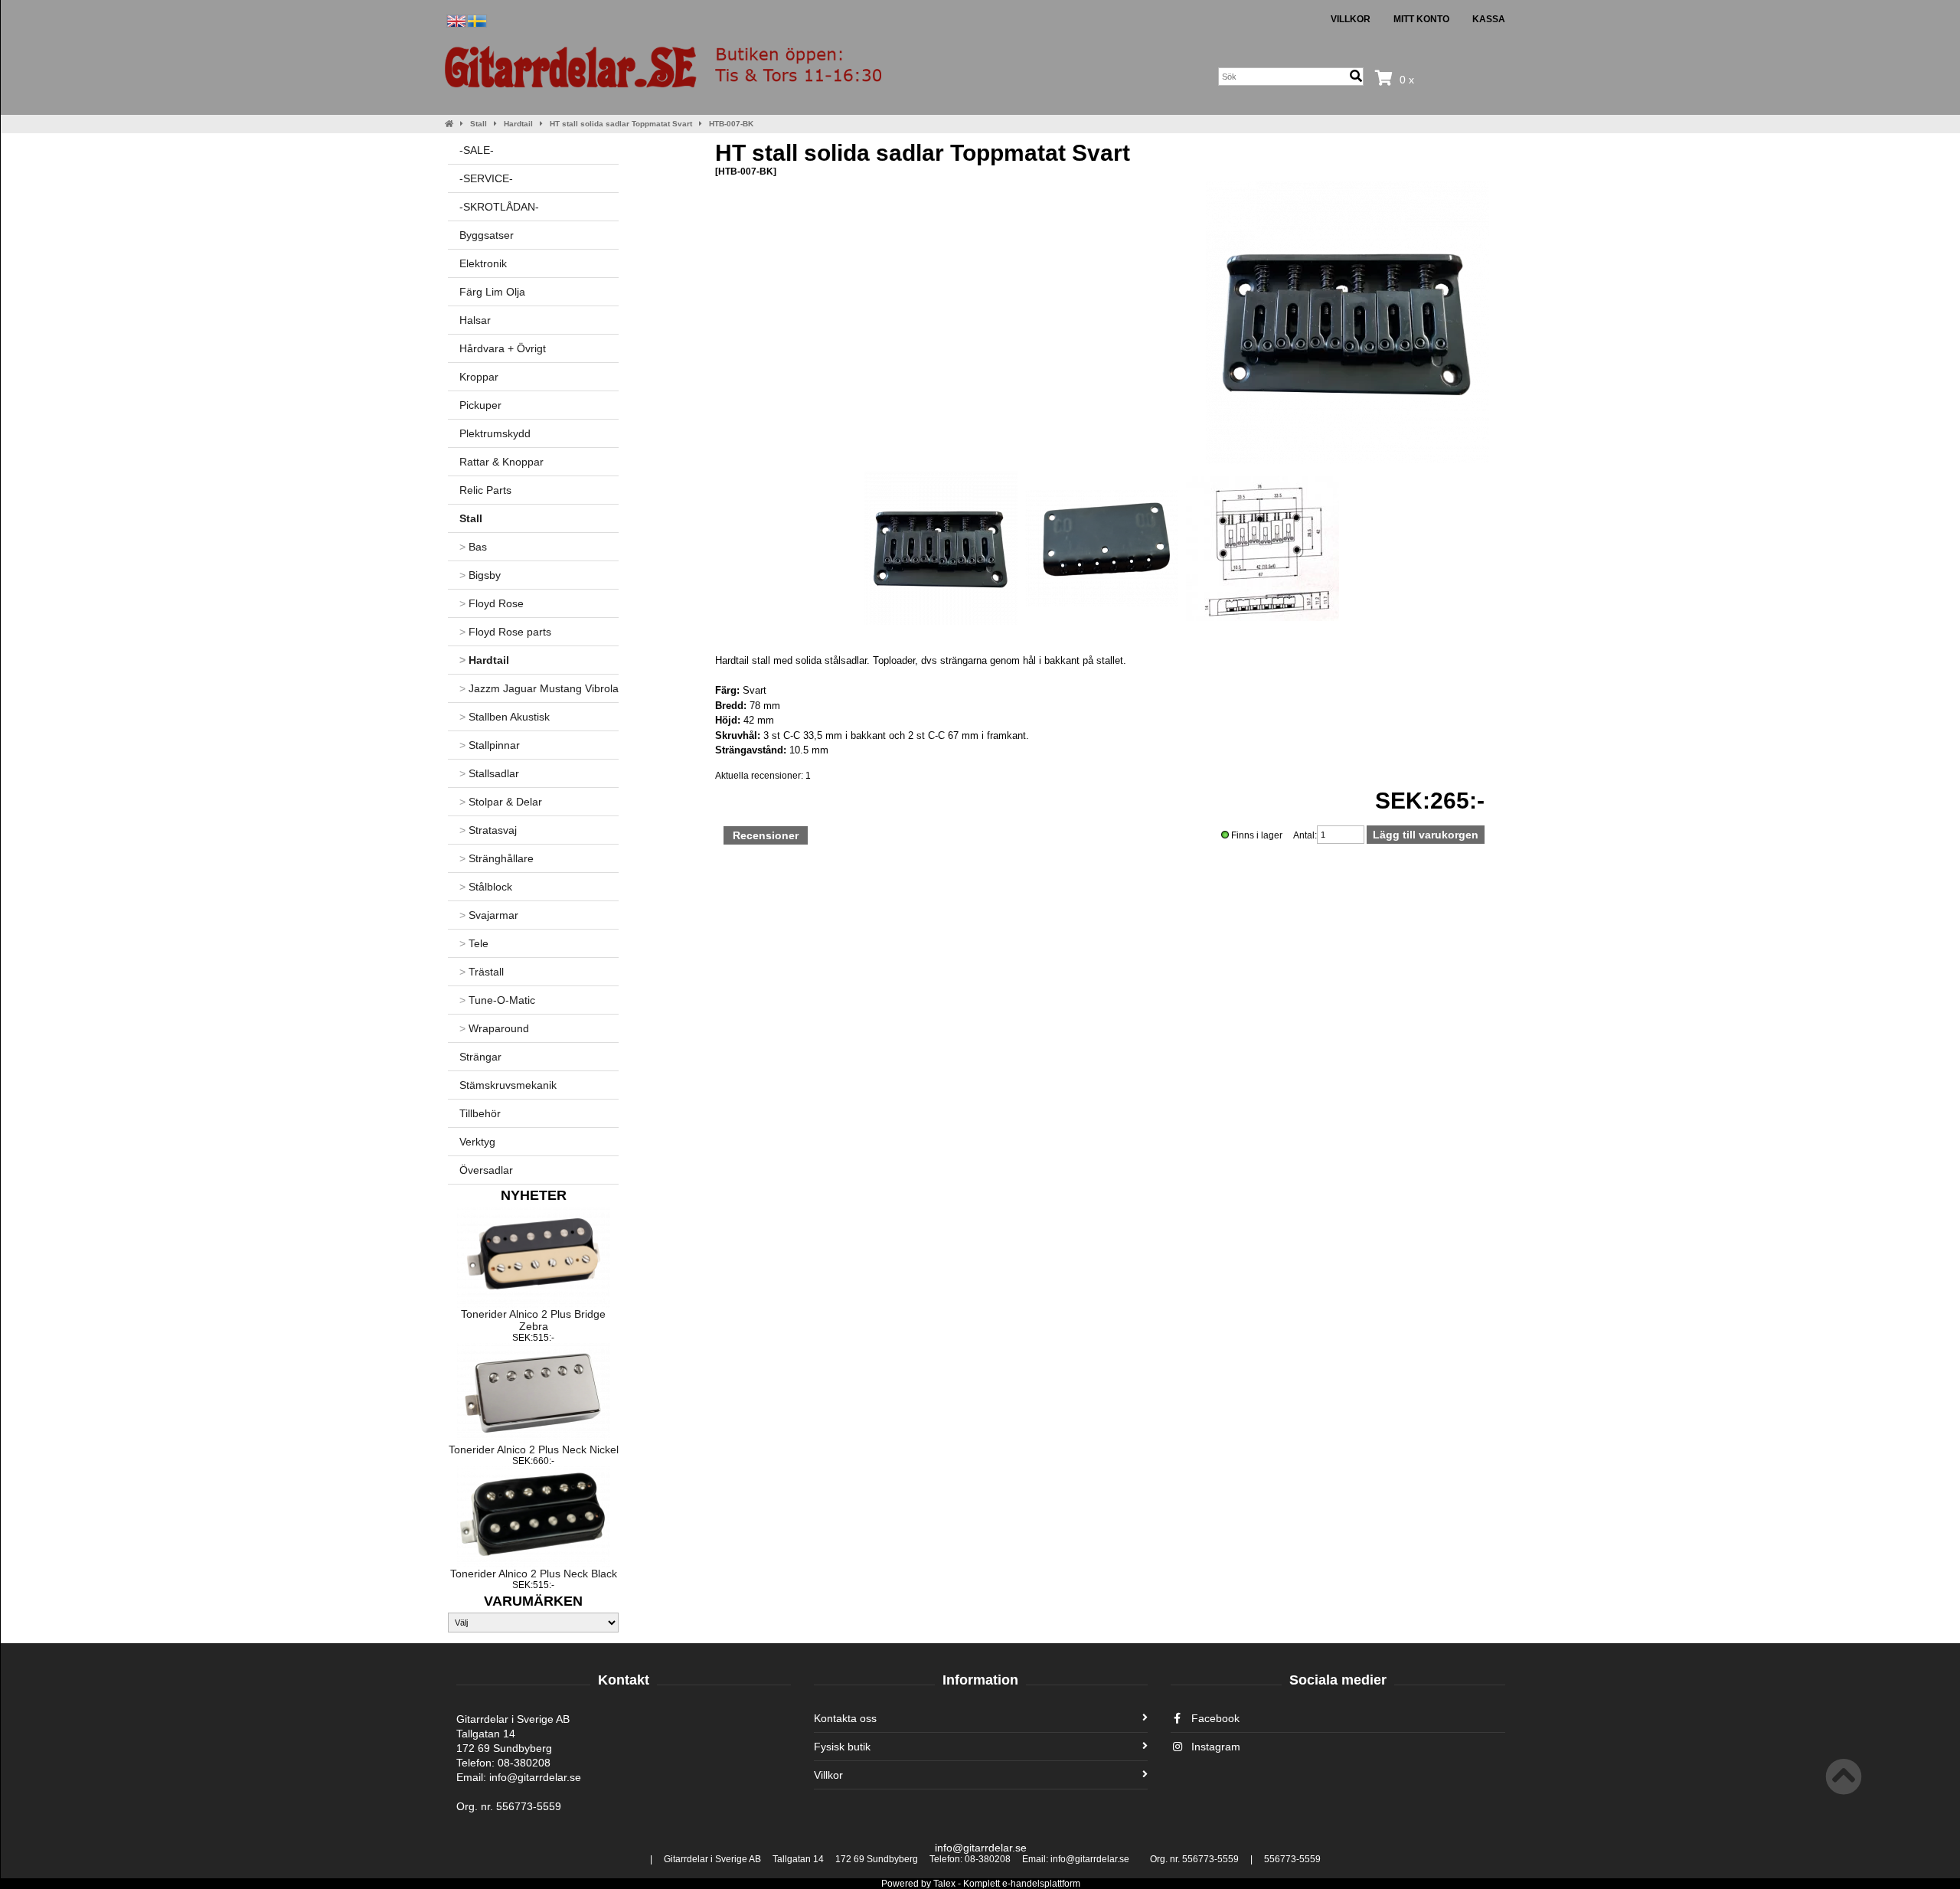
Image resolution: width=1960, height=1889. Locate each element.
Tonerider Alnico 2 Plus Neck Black (534, 1574)
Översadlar (486, 1170)
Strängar (480, 1057)
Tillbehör (480, 1113)
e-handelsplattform (1041, 1884)
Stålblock (486, 887)
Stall (479, 124)
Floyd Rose (492, 603)
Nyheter (534, 1195)
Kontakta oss (845, 1718)
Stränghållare (497, 858)
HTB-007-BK (731, 124)
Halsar (475, 320)
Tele (474, 943)
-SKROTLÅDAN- (499, 207)
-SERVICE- (486, 178)
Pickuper (480, 405)
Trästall (482, 972)
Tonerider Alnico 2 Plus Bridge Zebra (533, 1320)
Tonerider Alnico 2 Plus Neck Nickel (534, 1449)
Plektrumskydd (495, 433)
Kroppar (479, 377)
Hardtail (518, 124)
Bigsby (480, 575)
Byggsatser (487, 235)
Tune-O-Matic (497, 1000)
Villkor (1351, 19)
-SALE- (477, 150)
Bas (473, 547)
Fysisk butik (842, 1747)
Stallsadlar (489, 773)
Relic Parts (485, 490)
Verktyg (477, 1142)
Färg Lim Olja (492, 292)
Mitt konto (1421, 19)
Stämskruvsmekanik (508, 1085)
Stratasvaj (488, 830)
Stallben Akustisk (505, 717)
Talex (944, 1884)
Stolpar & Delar (501, 802)
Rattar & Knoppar (501, 462)
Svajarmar (489, 915)
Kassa (1489, 19)
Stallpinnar (490, 745)
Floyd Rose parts (505, 632)
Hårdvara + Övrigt (503, 348)
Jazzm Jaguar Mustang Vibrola (539, 688)
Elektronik (483, 263)
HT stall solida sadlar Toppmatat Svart (621, 124)
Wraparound (494, 1028)
